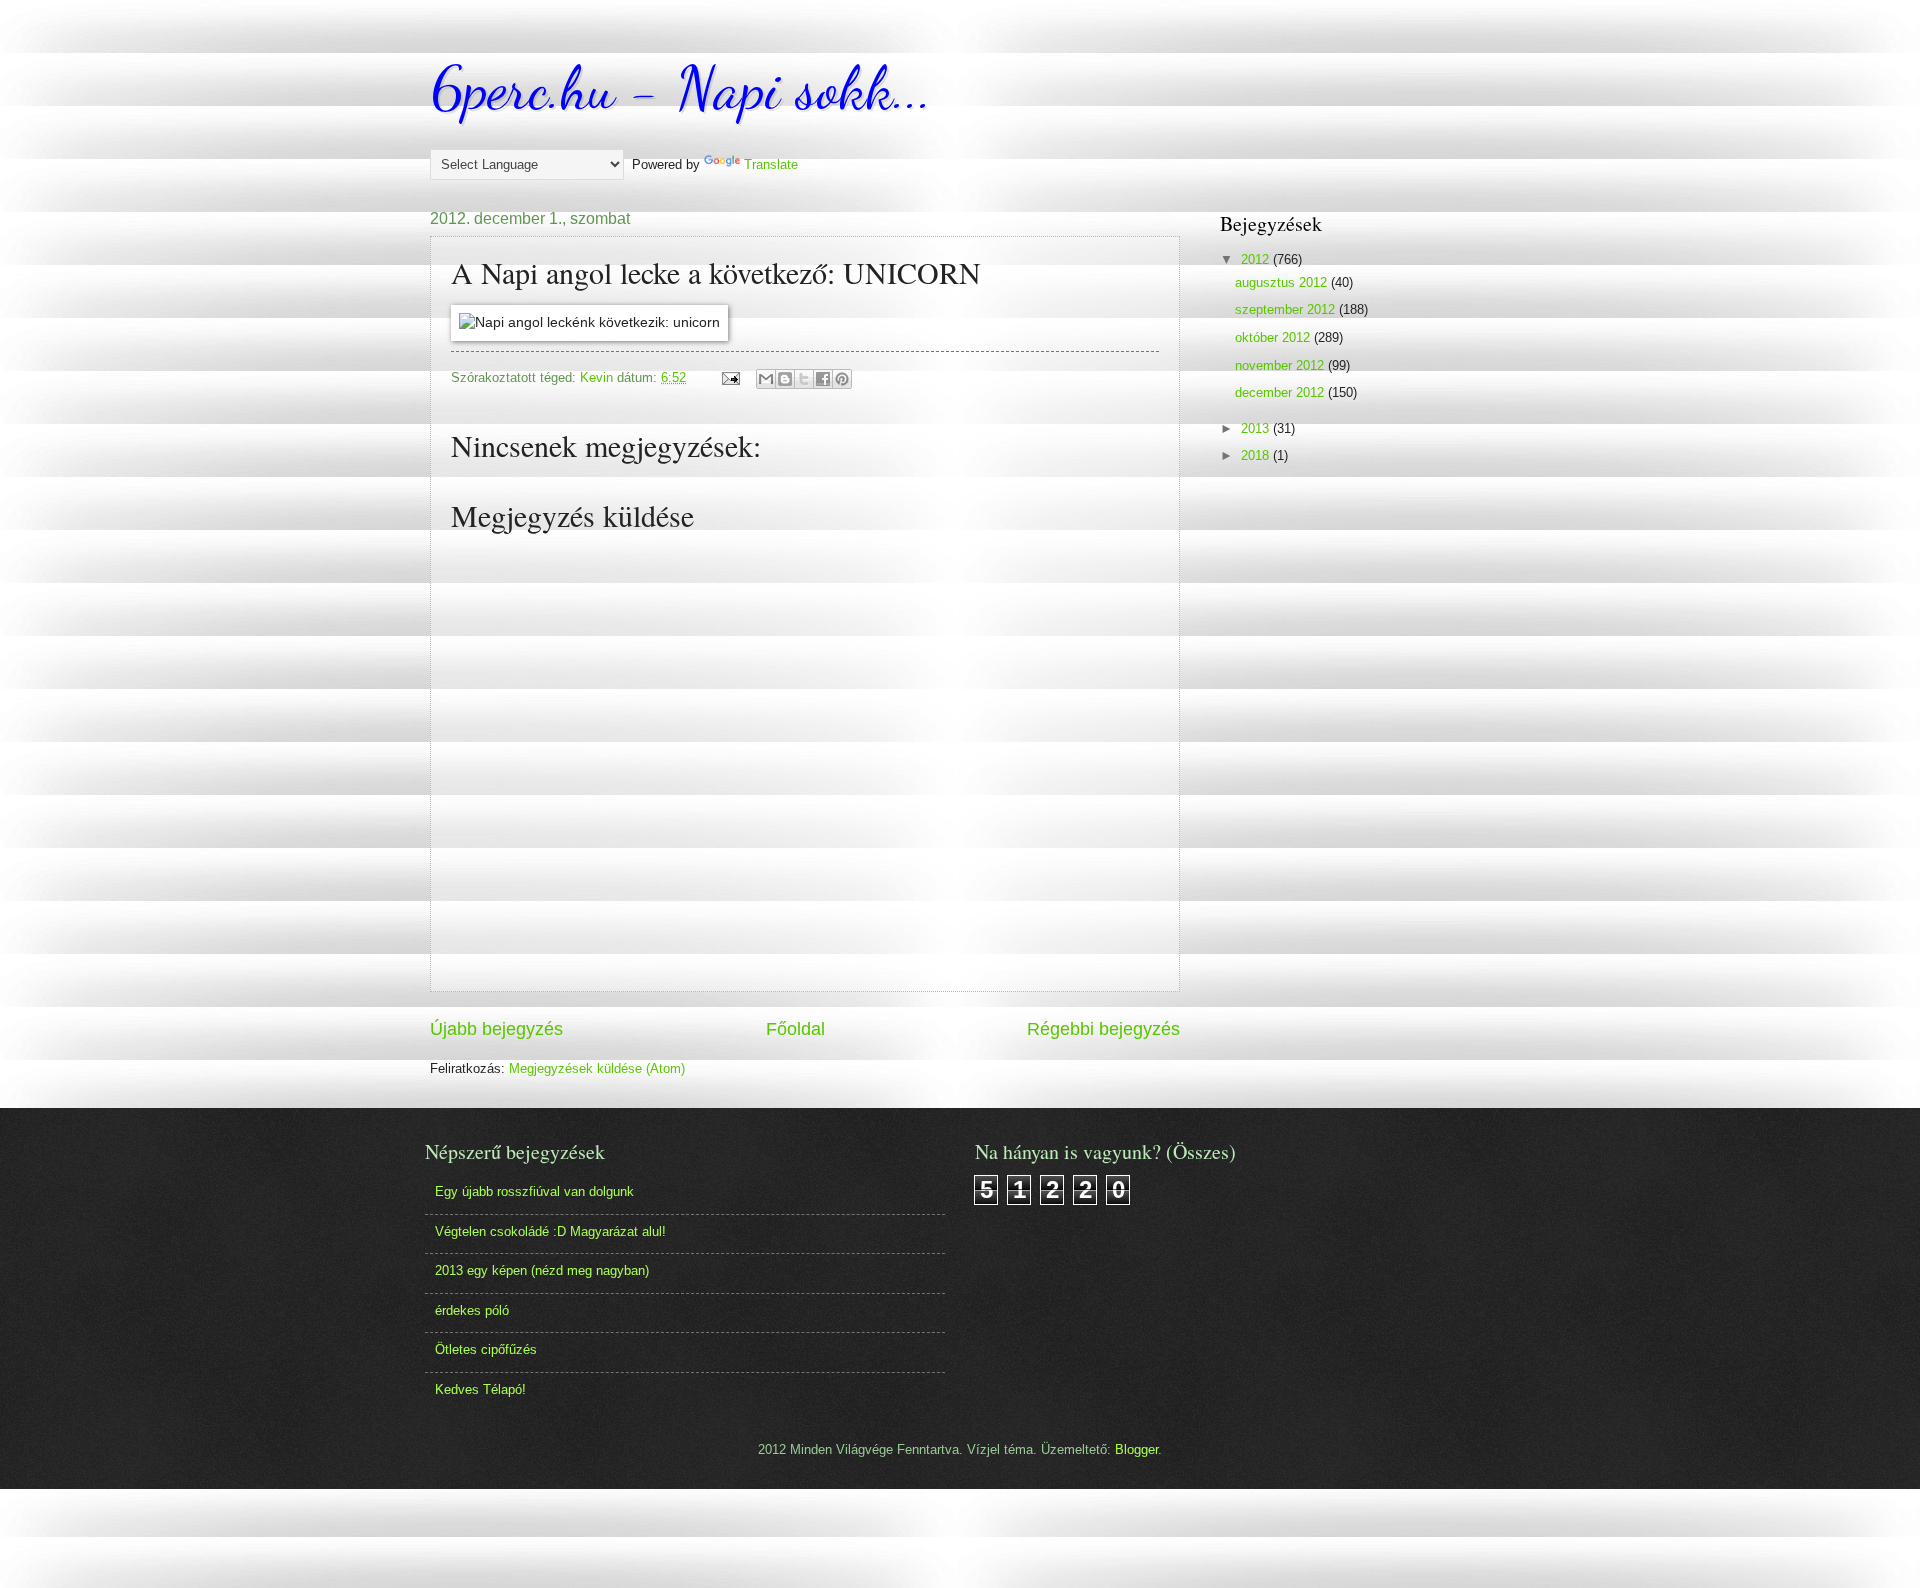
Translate (771, 164)
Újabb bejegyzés (496, 1029)
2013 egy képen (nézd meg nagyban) (542, 1270)
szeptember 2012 (1287, 309)
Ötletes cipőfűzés (486, 1349)
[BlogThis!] (785, 379)
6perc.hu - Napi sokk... (681, 88)
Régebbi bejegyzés (1103, 1029)
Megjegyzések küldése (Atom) (597, 1068)
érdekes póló (472, 1310)
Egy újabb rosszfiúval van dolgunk (534, 1191)
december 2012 (1281, 392)
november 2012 (1281, 365)
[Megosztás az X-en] (804, 379)
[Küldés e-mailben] (766, 379)
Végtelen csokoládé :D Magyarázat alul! (550, 1231)
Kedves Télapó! (480, 1389)
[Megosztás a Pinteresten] (842, 379)
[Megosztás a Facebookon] (823, 379)
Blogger (1136, 1449)
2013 (1257, 428)
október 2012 (1274, 337)
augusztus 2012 (1283, 282)
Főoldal (795, 1029)
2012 (1257, 259)
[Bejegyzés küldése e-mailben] (730, 377)
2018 (1257, 455)
